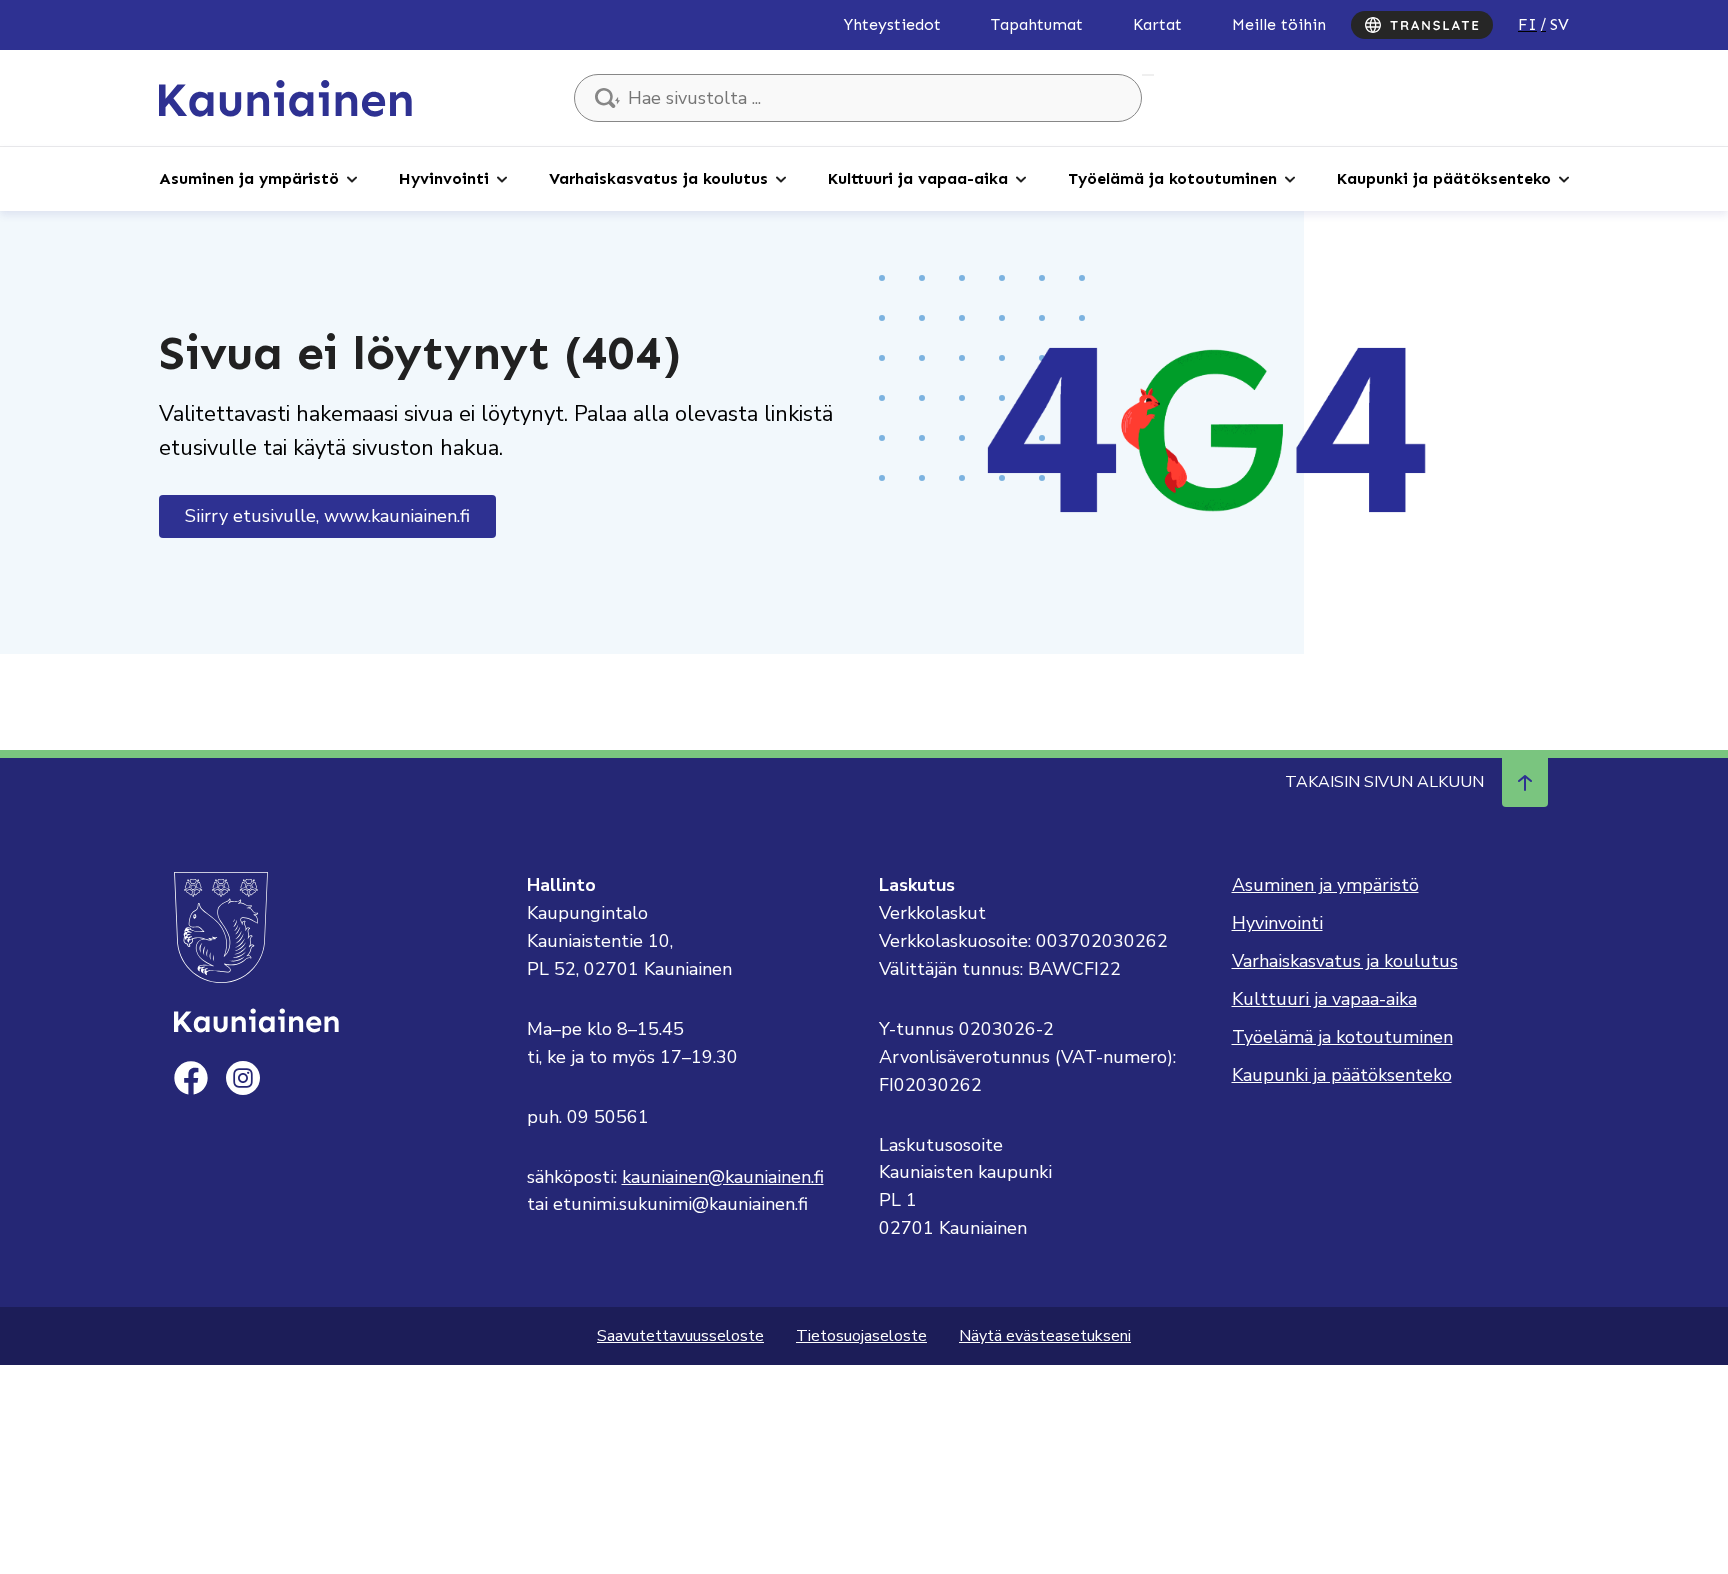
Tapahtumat (1037, 24)
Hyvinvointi (444, 178)
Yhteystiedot (892, 24)
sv (1559, 24)
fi (1527, 24)
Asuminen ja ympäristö (249, 178)
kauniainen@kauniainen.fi (723, 1177)
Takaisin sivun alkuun (1384, 782)
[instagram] (243, 1078)
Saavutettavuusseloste (680, 1336)
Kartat (1157, 24)
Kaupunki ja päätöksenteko (1444, 178)
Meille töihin (1279, 24)
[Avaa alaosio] (352, 178)
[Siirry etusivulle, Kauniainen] (285, 97)
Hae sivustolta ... (1148, 75)
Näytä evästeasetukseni (1045, 1336)
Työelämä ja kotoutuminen (1172, 178)
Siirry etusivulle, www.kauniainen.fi (327, 516)
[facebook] (191, 1078)
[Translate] (1422, 25)
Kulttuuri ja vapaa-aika (918, 178)
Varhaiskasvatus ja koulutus (658, 178)
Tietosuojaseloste (861, 1336)
